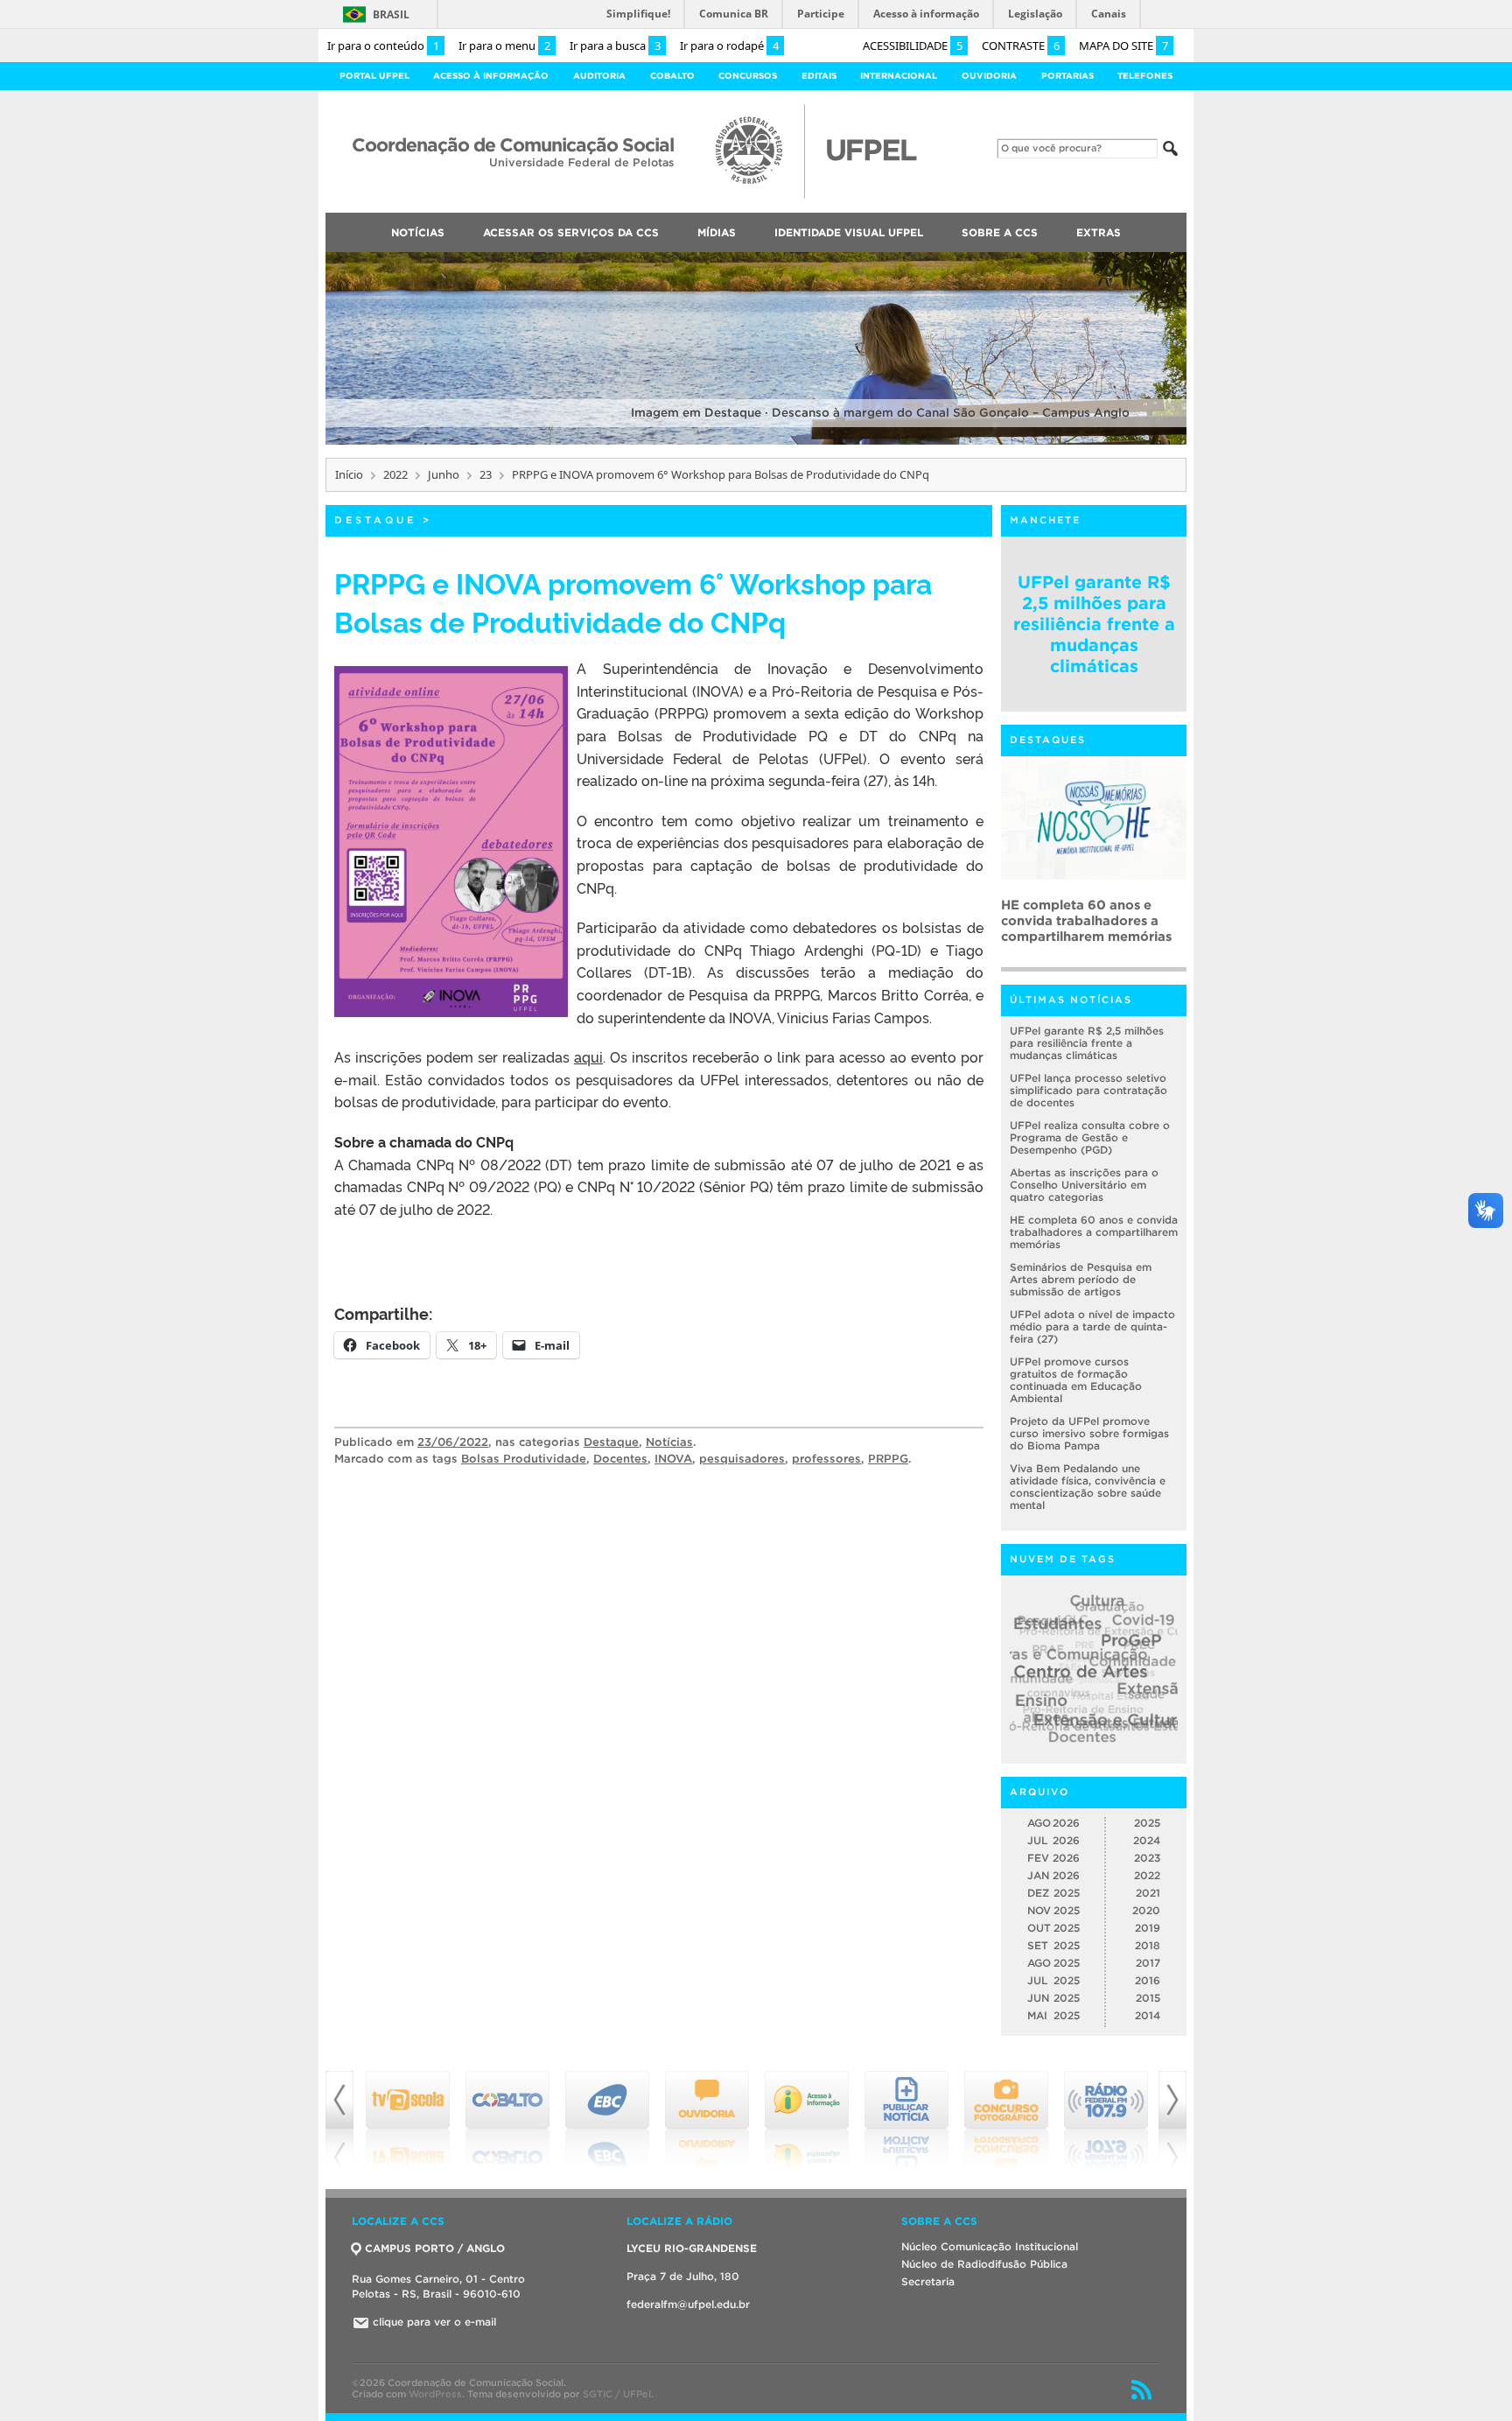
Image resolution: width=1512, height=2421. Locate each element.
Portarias (1067, 76)
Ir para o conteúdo (383, 46)
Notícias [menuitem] (418, 232)
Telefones (1145, 76)
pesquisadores (742, 1459)
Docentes (620, 1459)
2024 (1147, 1840)
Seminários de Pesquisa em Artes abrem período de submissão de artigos (1089, 920)
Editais (819, 76)
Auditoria (599, 76)
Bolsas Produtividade (524, 1459)
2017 (1148, 1963)
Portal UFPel (374, 76)
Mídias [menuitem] (717, 232)
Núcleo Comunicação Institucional (990, 2246)
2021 (1148, 1893)
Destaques (1048, 740)
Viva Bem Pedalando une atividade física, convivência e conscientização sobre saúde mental (1088, 1487)
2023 (1147, 1858)
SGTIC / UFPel (617, 2394)
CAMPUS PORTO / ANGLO (435, 2248)
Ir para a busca (615, 46)
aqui (588, 1056)
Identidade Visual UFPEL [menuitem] (849, 232)
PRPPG (888, 1459)
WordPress (435, 2394)
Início (349, 474)
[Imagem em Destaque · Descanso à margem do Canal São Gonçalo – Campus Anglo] (756, 442)
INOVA (673, 1459)
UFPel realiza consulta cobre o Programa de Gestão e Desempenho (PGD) (1090, 1137)
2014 (1148, 2015)
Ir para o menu (504, 46)
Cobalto (672, 76)
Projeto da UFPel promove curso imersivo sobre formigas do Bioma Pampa (1089, 1433)
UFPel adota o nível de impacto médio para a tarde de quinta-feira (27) (1092, 1326)
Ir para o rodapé (729, 46)
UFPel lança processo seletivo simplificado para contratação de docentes (1088, 1090)
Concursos (748, 76)
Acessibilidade (913, 46)
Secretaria (928, 2281)
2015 (1148, 1998)
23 (486, 474)
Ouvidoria (989, 76)
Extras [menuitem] (1099, 232)
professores (826, 1459)
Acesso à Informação (491, 76)
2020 (1146, 1910)
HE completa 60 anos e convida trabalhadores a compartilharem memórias (1094, 1232)
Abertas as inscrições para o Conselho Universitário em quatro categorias (1084, 1185)
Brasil (391, 14)
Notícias (669, 1442)
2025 (1147, 1823)
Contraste (1021, 46)
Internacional (899, 76)
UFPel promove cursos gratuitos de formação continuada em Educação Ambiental (1076, 1380)
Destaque (375, 520)
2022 (395, 474)
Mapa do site (1123, 46)
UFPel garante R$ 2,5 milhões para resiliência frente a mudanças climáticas (1094, 624)
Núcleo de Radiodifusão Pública (984, 2264)
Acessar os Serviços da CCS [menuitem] (571, 232)
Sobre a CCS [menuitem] (1000, 232)
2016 (1148, 1980)
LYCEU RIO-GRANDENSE (692, 2248)
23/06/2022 (453, 1442)
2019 (1148, 1928)
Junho (444, 474)
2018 (1148, 1945)
